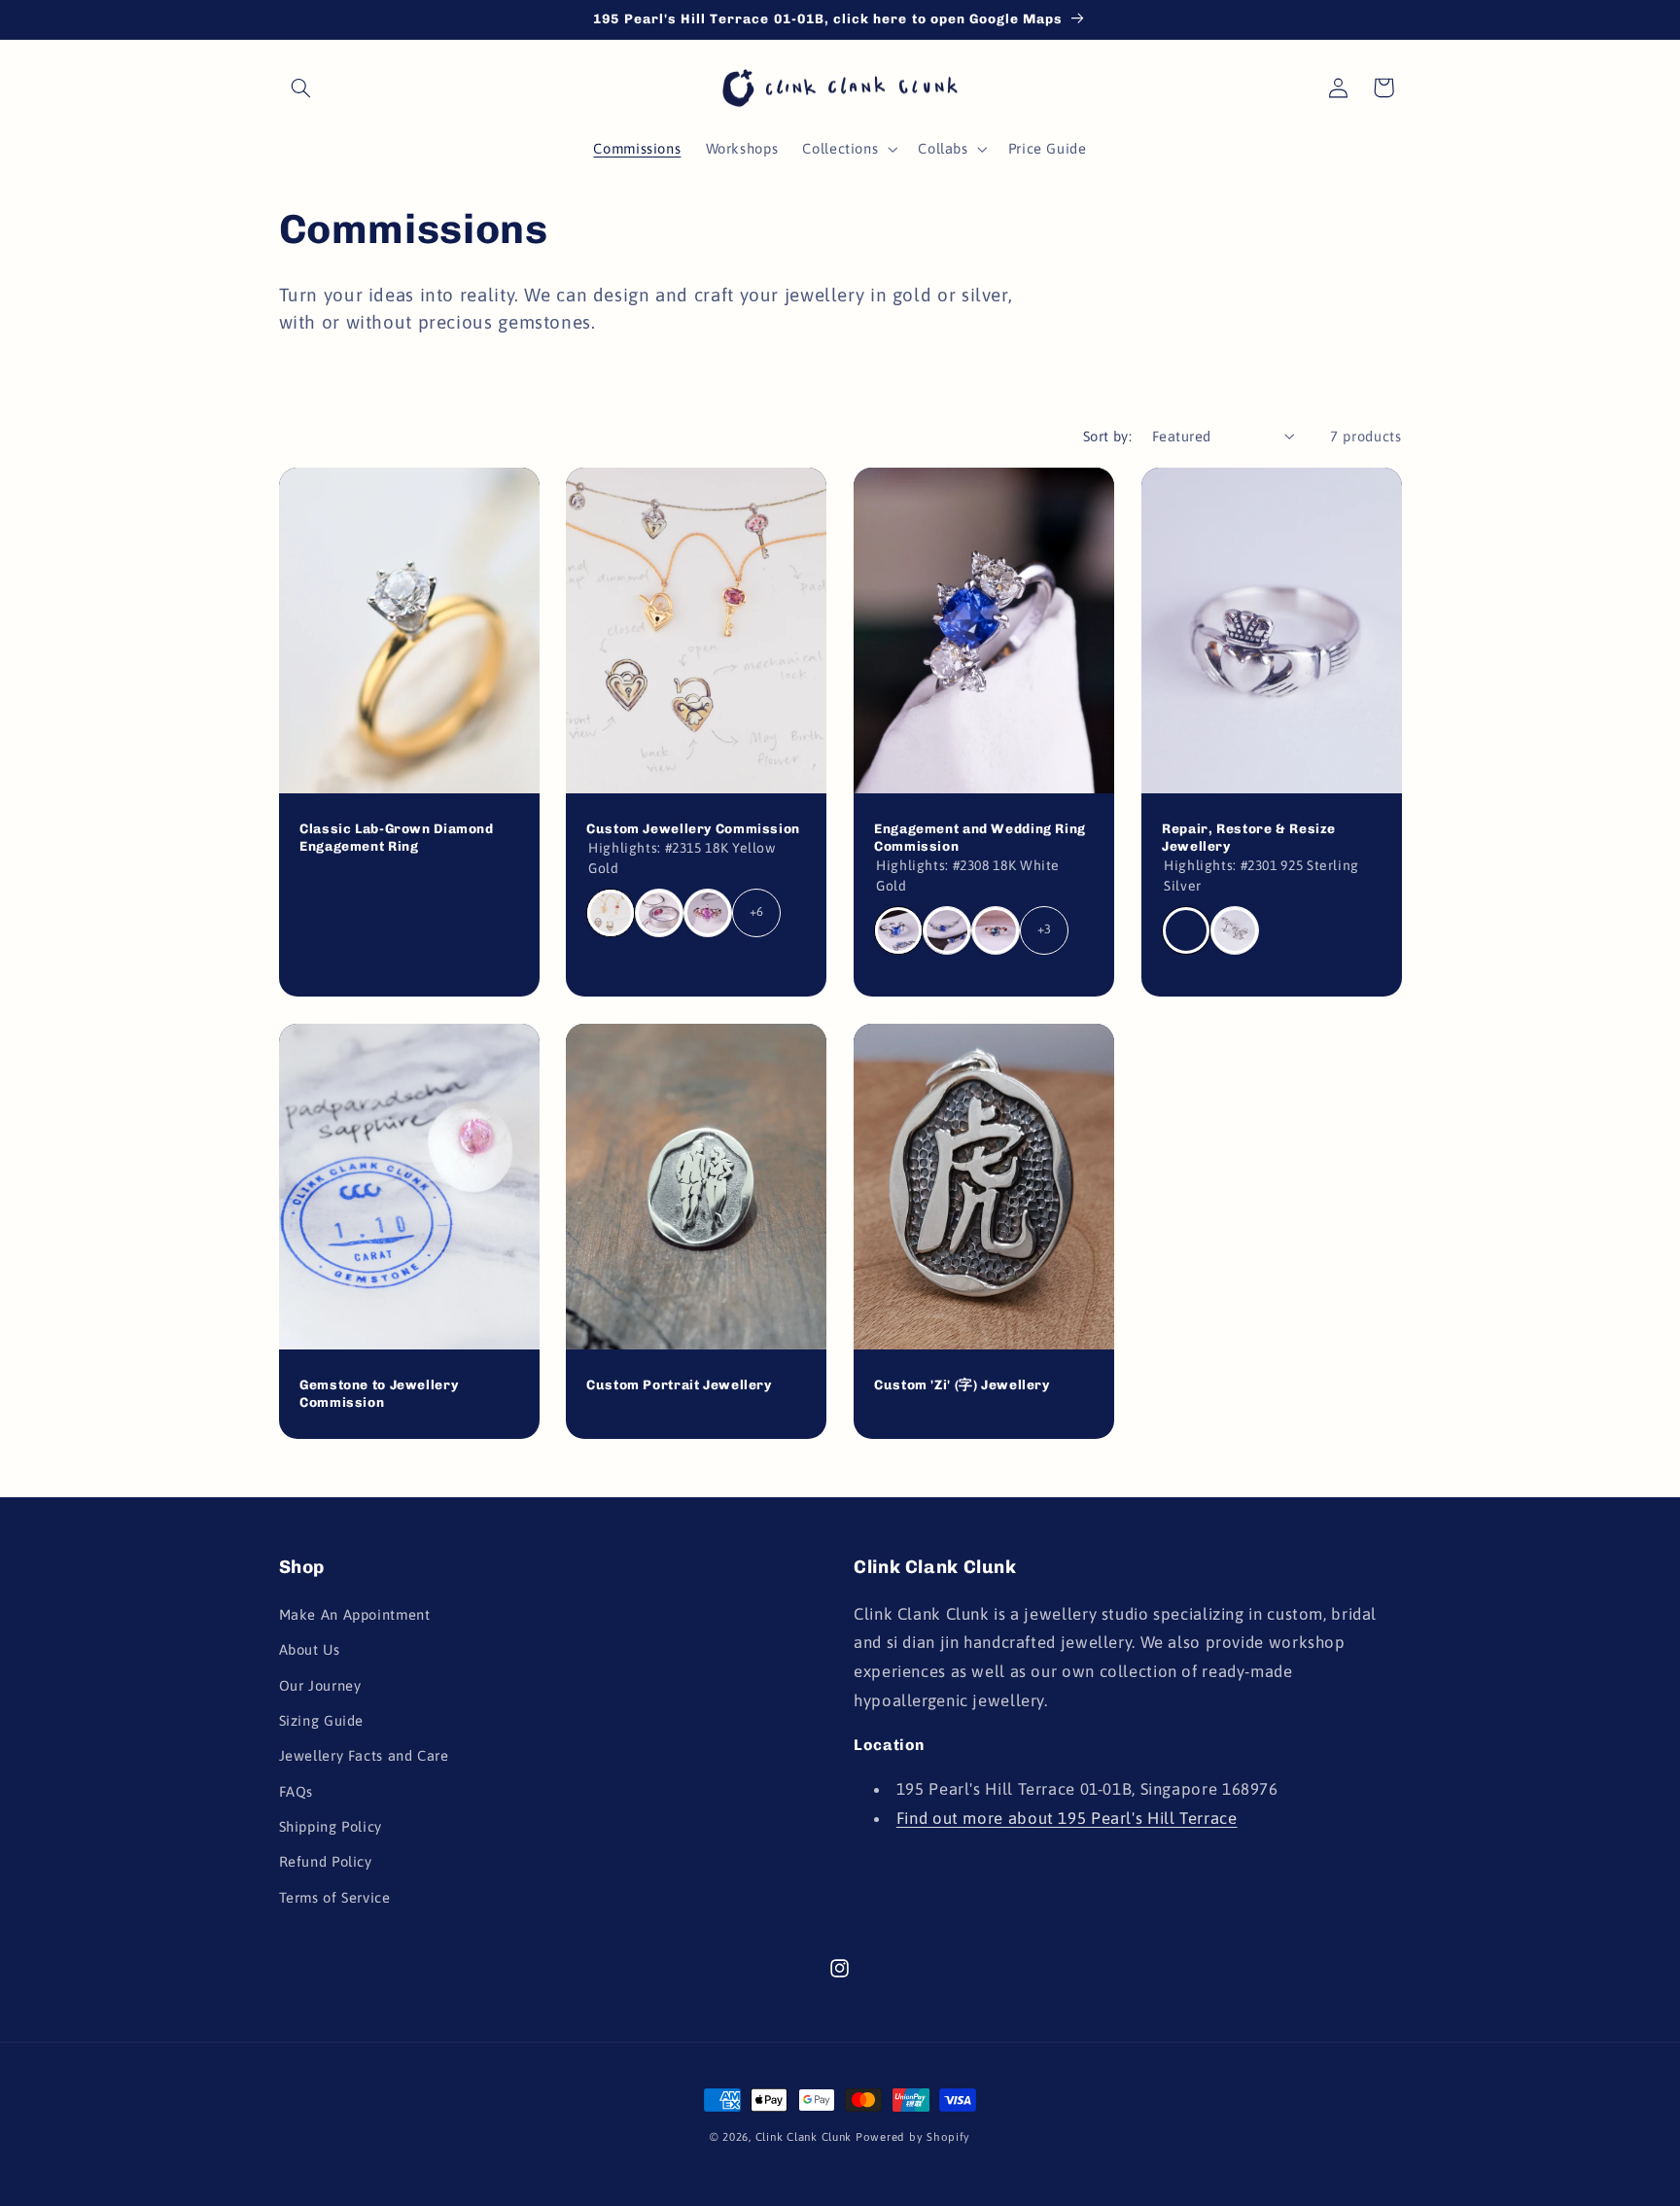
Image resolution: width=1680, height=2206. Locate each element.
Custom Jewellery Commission (693, 828)
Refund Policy (326, 1861)
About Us (310, 1649)
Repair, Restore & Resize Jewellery (1249, 837)
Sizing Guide (322, 1720)
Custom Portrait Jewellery (679, 1384)
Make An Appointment (355, 1614)
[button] (301, 88)
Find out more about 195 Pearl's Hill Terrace (1067, 1818)
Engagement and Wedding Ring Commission (980, 837)
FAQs (297, 1791)
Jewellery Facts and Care (364, 1755)
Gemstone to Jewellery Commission (379, 1393)
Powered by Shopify (913, 2136)
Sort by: (1107, 436)
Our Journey (320, 1685)
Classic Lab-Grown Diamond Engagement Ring (397, 837)
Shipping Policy (331, 1826)
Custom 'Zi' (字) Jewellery (962, 1384)
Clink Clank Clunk (804, 2136)
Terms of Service (335, 1897)
